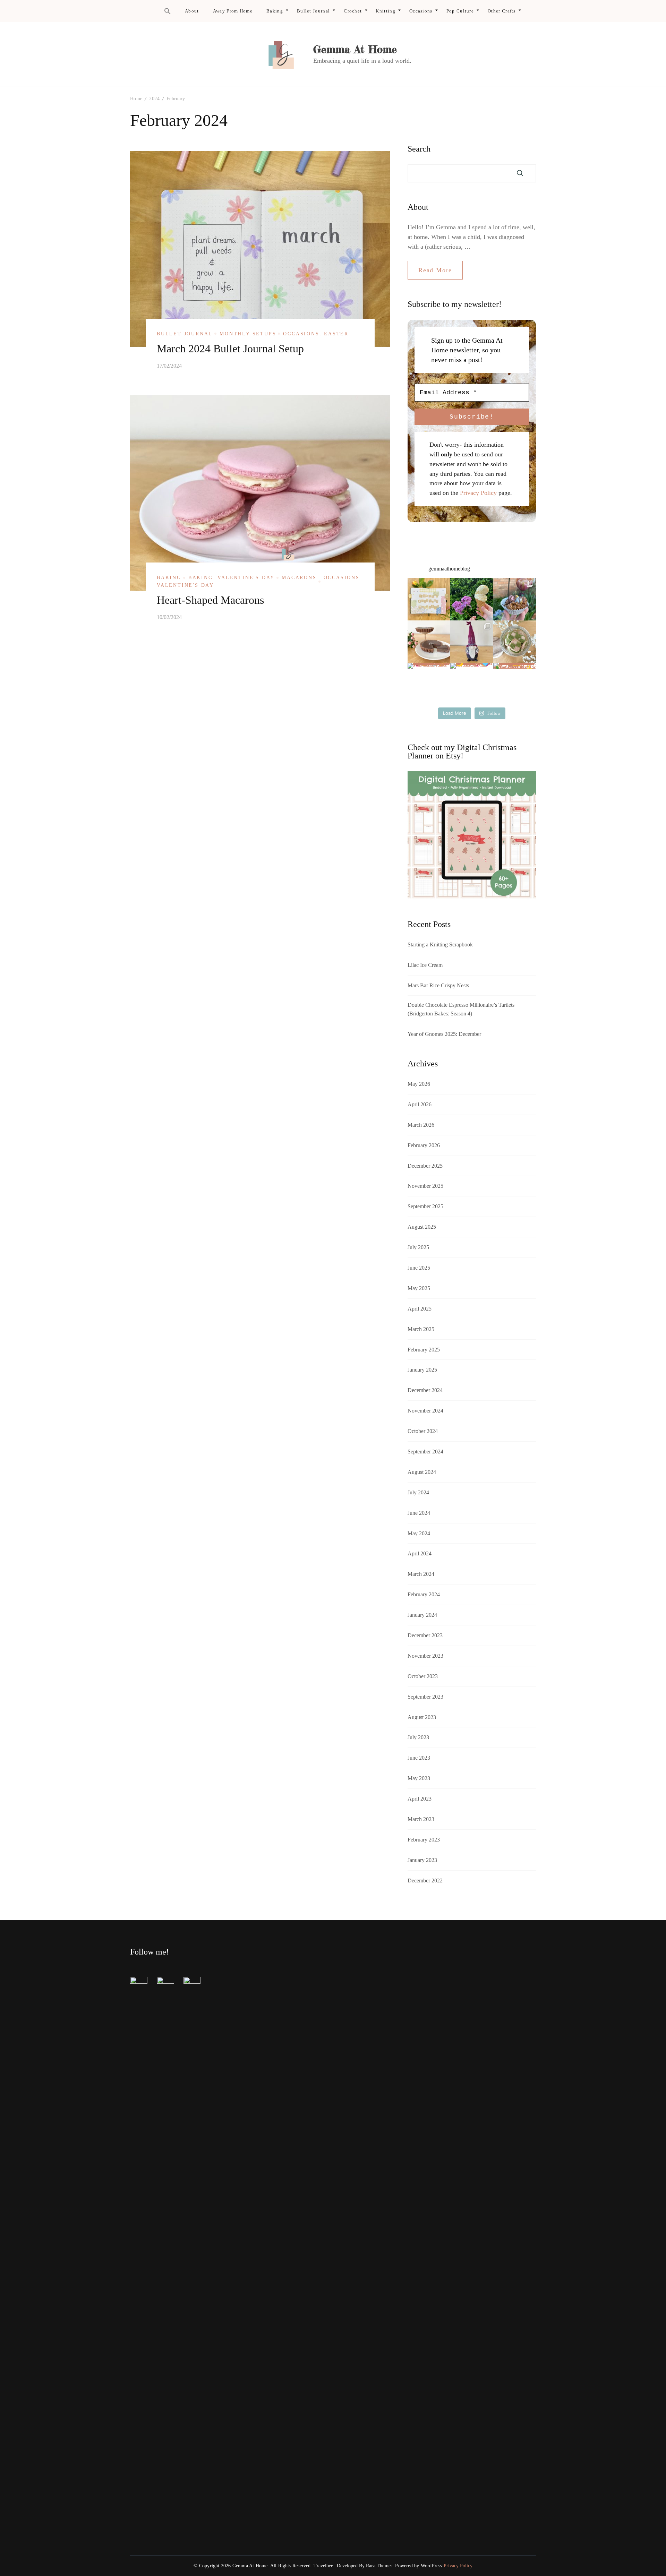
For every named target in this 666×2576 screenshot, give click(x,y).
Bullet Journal (313, 11)
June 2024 (419, 1513)
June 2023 (419, 1758)
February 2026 (424, 1145)
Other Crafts (502, 11)
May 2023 (419, 1778)
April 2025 (420, 1309)
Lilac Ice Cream (425, 965)
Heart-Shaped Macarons (210, 600)
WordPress (432, 2566)
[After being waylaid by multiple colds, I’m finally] (472, 684)
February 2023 (424, 1840)
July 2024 (418, 1492)
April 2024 (420, 1553)
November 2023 (425, 1656)
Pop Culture (460, 11)
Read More (435, 270)
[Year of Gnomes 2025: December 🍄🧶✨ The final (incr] (472, 642)
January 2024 (422, 1615)
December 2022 (425, 1881)
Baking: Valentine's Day (232, 578)
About (192, 11)
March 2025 (421, 1329)
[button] (168, 11)
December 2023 (425, 1635)
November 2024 (425, 1411)
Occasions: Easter (316, 334)
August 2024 (422, 1472)
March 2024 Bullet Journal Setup (230, 349)
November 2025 (425, 1186)
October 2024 (423, 1431)
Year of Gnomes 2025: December (444, 1034)
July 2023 (418, 1737)
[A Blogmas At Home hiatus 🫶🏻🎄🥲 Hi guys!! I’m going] (515, 684)
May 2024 (419, 1533)
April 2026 (420, 1104)
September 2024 (425, 1452)
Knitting (385, 11)
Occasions (421, 11)
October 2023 (423, 1676)
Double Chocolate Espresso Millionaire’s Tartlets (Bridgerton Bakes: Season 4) (461, 1009)
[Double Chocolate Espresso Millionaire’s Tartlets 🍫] (429, 642)
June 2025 (419, 1268)
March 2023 (421, 1819)
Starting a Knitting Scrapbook (440, 944)
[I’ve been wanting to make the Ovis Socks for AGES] (429, 684)
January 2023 (422, 1860)
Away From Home (233, 11)
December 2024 (425, 1390)
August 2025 (422, 1227)
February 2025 (424, 1350)
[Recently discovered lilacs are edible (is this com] (472, 599)
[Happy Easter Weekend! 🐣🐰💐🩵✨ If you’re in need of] (515, 599)
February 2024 (424, 1594)
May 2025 (419, 1288)
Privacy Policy (478, 493)
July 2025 (418, 1247)
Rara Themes (379, 2566)
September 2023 (425, 1697)
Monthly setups (248, 334)
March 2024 (421, 1574)
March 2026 (421, 1125)
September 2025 (425, 1206)
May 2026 (419, 1084)
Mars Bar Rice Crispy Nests (438, 985)
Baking (275, 11)
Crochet (353, 11)
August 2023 (422, 1717)
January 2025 (422, 1370)
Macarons (299, 578)
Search (419, 149)
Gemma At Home (355, 49)
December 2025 (425, 1166)
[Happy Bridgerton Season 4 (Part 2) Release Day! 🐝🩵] (515, 642)
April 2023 (420, 1799)
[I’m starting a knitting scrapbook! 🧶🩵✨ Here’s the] (429, 599)
